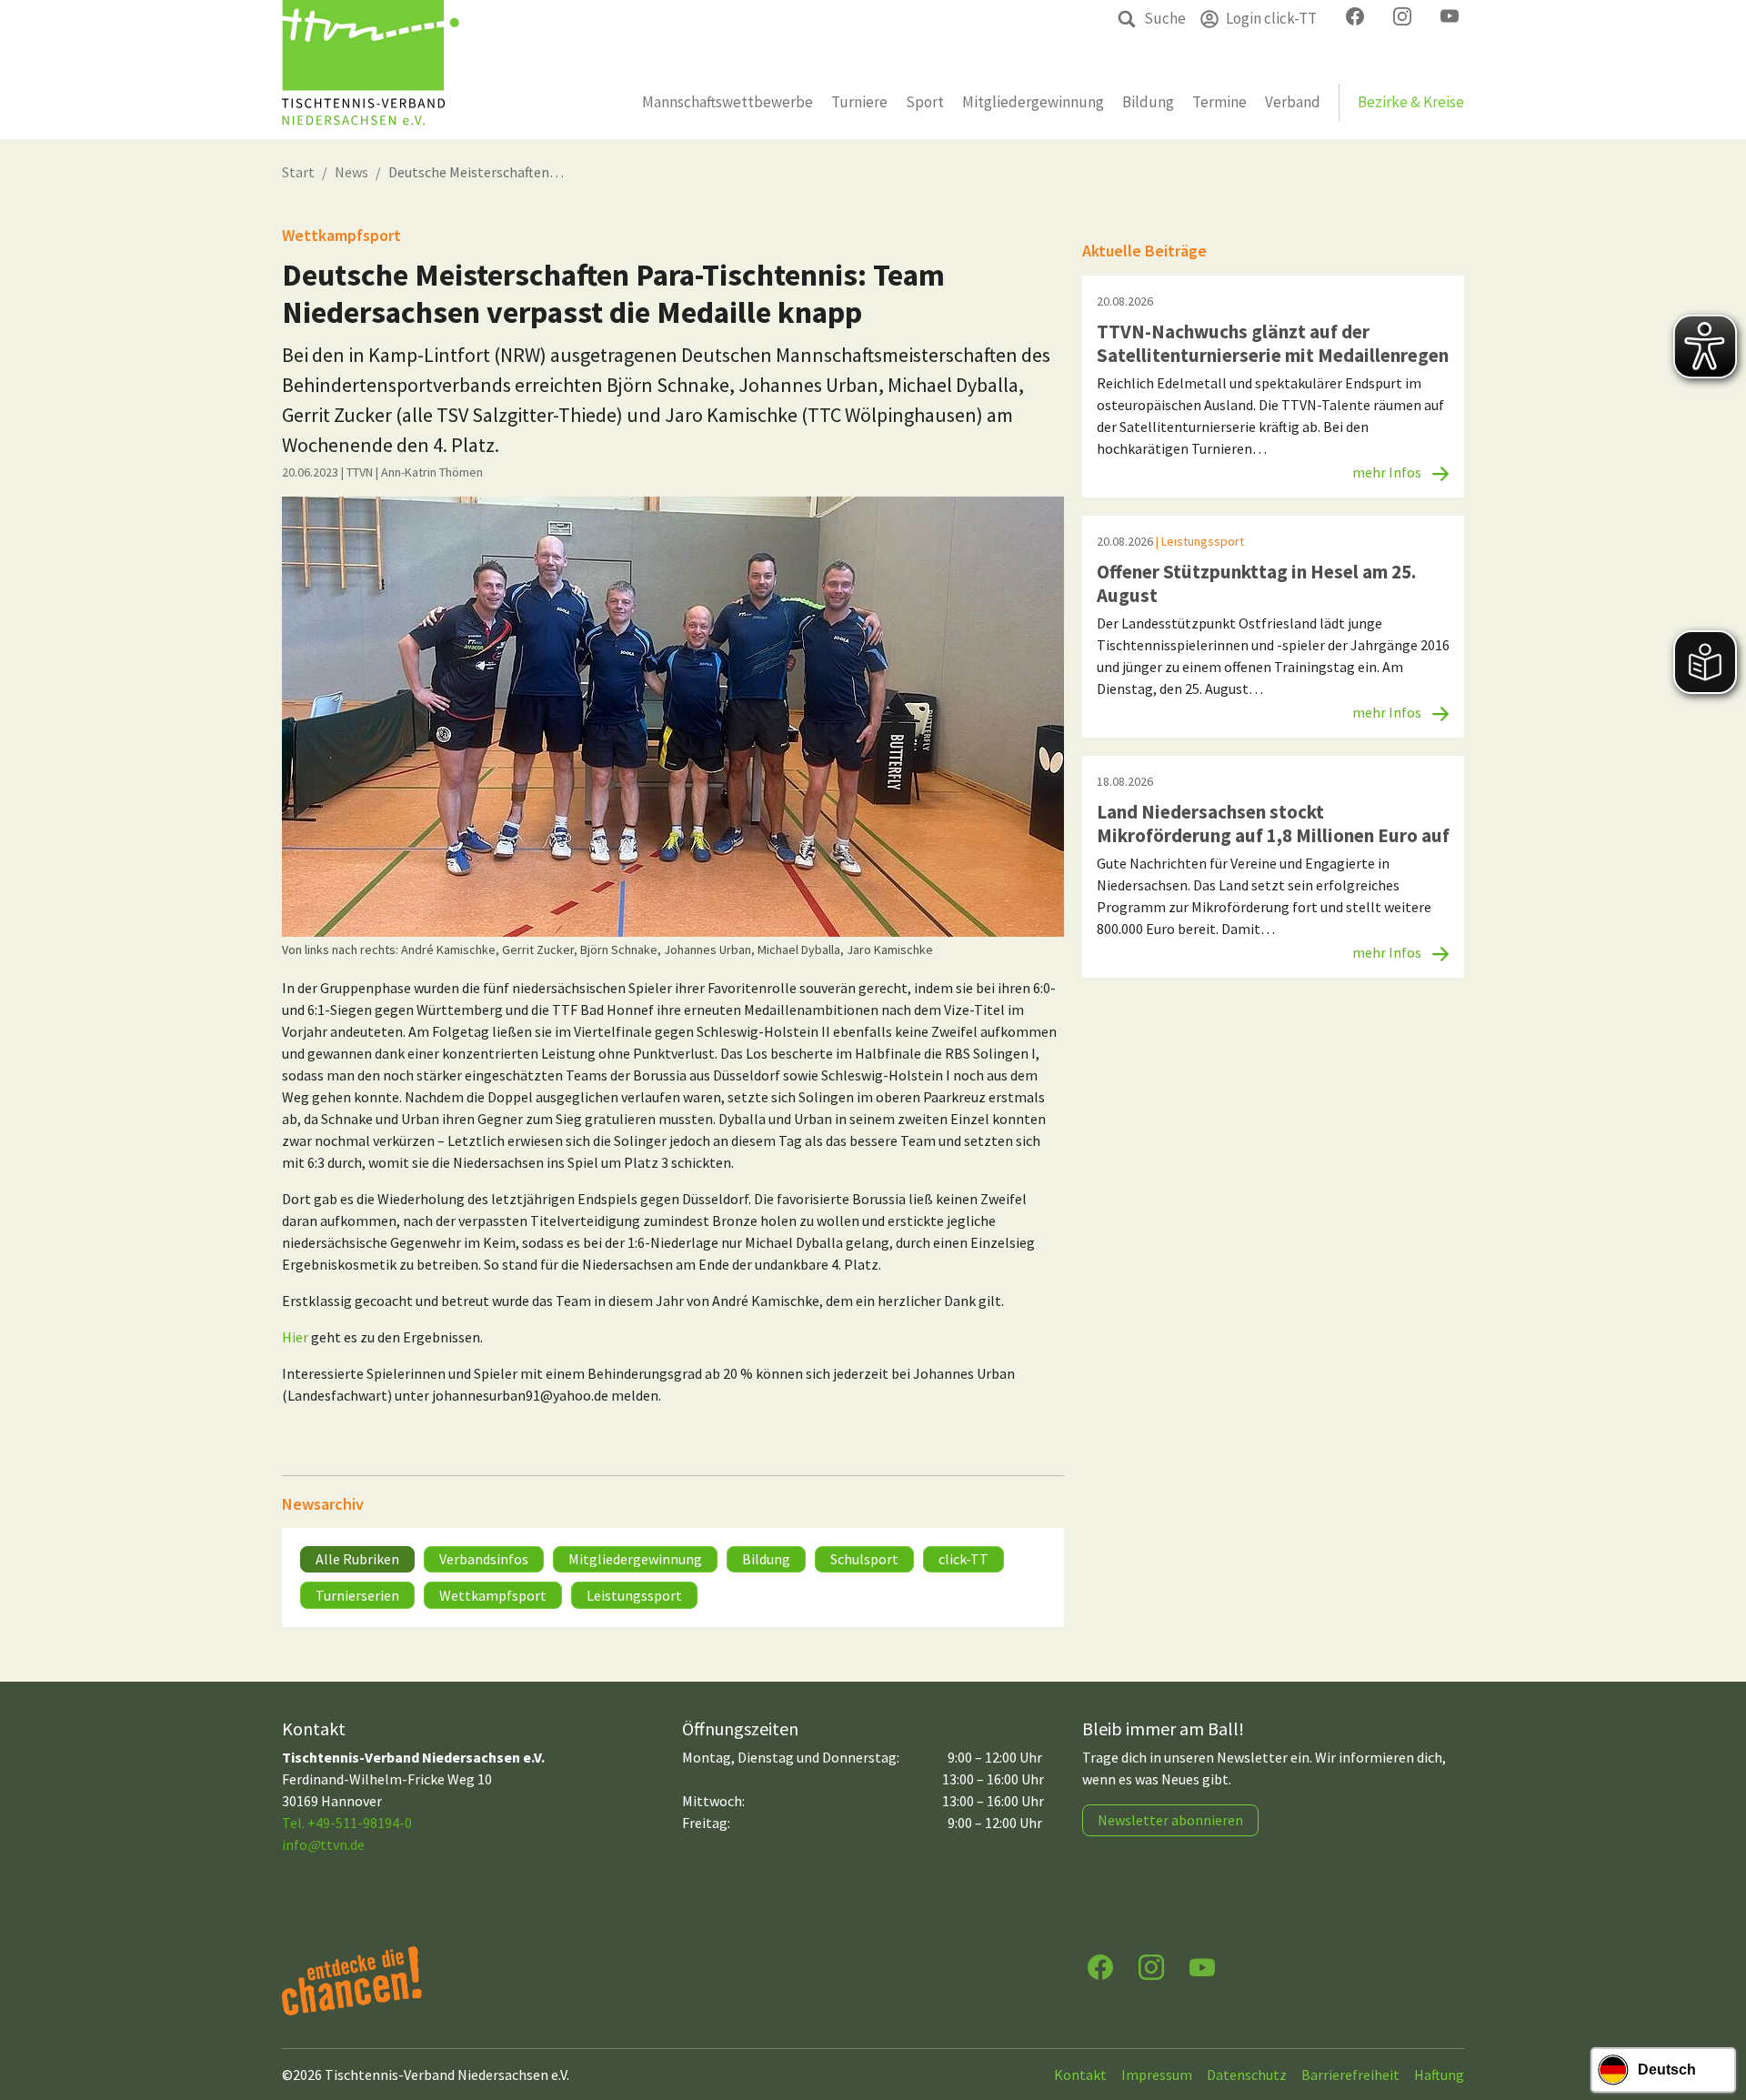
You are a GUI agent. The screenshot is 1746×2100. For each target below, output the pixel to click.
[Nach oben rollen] (1715, 2015)
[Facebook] (1100, 1966)
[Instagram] (1151, 1966)
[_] (673, 717)
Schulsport (864, 1559)
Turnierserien (357, 1595)
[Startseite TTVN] (371, 70)
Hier (296, 1337)
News (351, 172)
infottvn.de (323, 1844)
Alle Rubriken (357, 1559)
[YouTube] (1202, 1966)
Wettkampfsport (493, 1595)
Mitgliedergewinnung (635, 1559)
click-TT (963, 1559)
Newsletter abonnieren (1170, 1820)
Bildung (766, 1559)
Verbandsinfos (484, 1559)
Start (298, 172)
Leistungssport (634, 1595)
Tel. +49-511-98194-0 (347, 1823)
